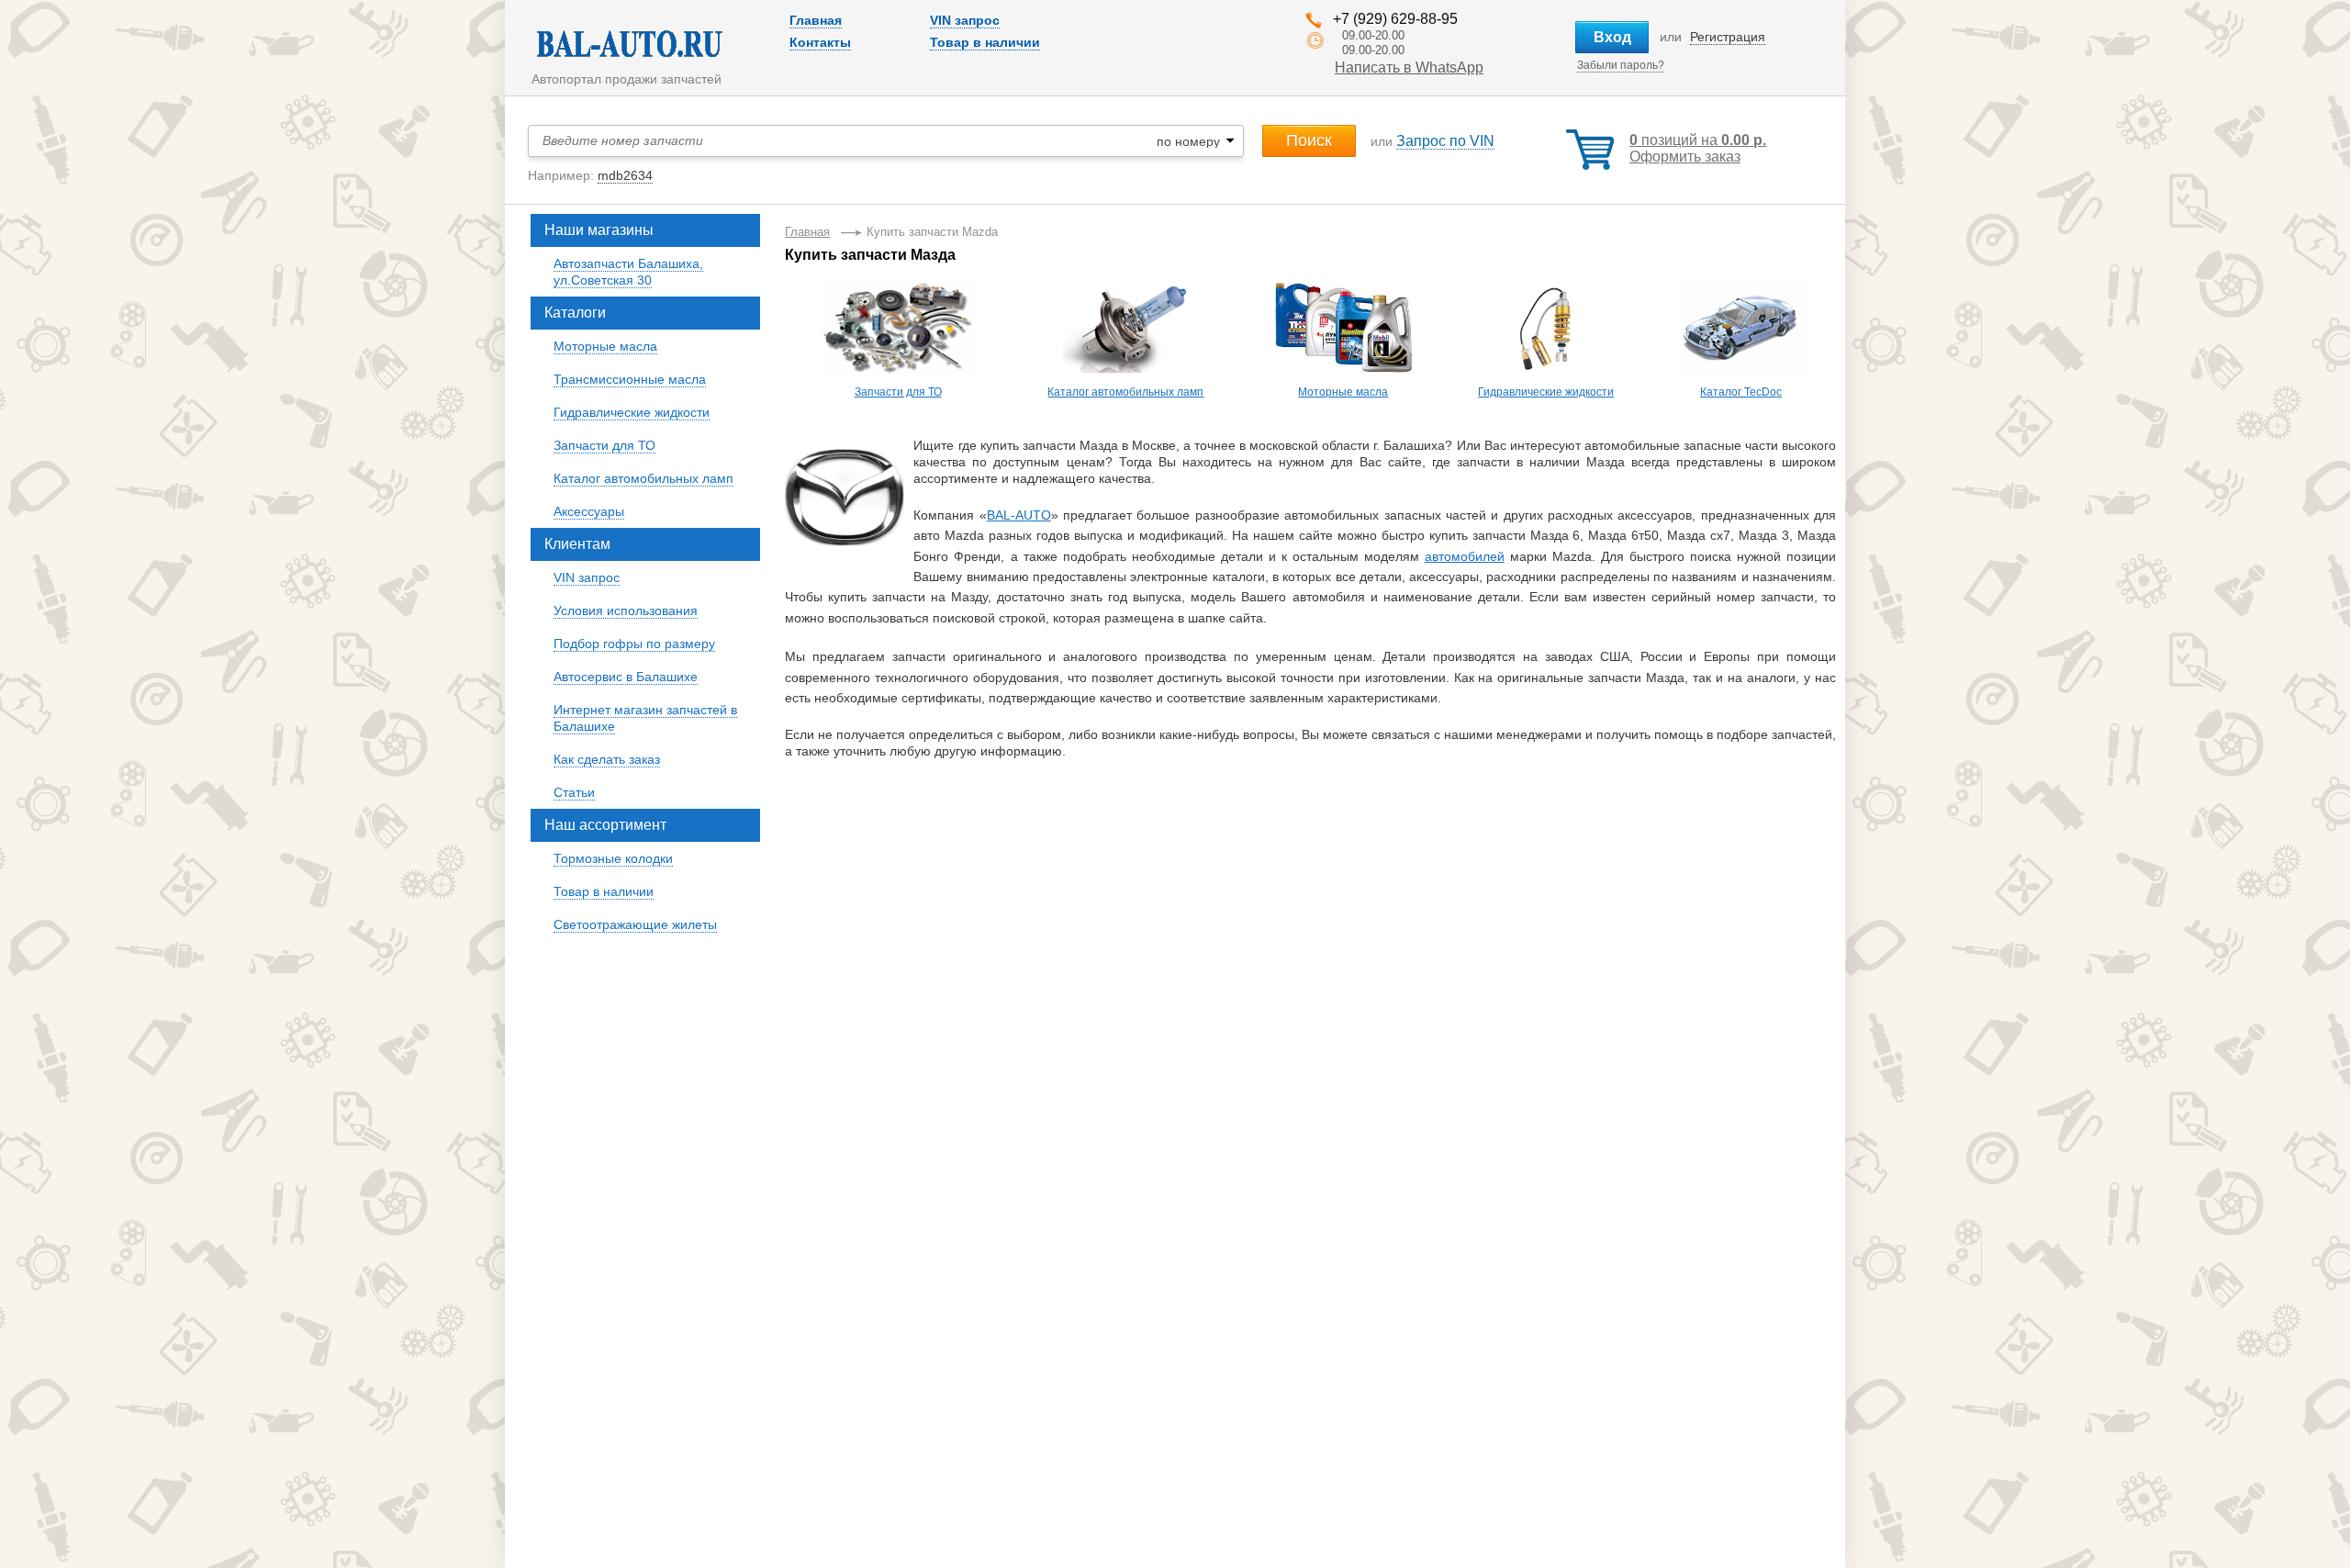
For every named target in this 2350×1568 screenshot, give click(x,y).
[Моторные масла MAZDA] (1343, 291)
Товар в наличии (985, 42)
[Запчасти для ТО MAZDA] (898, 291)
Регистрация (1728, 37)
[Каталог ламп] (1126, 291)
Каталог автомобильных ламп (1125, 392)
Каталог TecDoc (1741, 392)
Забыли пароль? (1621, 65)
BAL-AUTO (1019, 515)
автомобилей (1465, 556)
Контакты (820, 42)
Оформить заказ (1685, 157)
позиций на (1698, 140)
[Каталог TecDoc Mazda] (1741, 370)
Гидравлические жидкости (1546, 392)
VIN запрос (965, 20)
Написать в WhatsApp (1409, 67)
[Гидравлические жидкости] (1546, 291)
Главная (816, 20)
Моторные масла (1343, 392)
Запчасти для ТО (898, 392)
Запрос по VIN (1445, 141)
